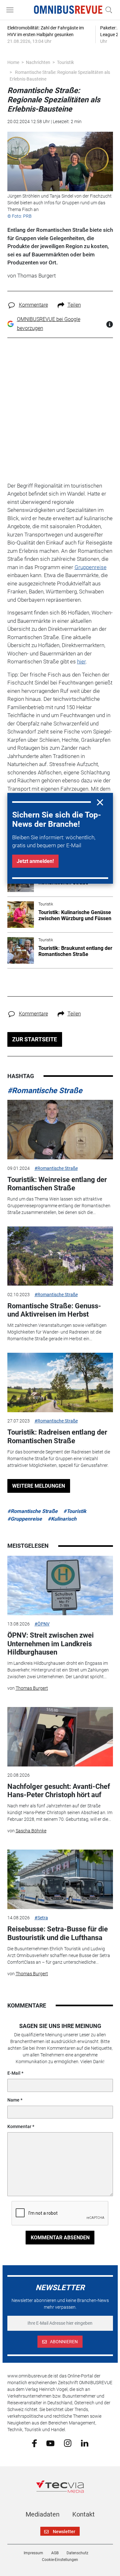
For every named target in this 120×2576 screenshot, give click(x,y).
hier (81, 662)
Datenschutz (77, 2553)
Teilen (74, 305)
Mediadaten (43, 2514)
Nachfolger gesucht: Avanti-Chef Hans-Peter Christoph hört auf (59, 1791)
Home (13, 62)
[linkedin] (85, 2443)
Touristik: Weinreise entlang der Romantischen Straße (57, 1184)
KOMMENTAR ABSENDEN (60, 2238)
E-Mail (14, 2073)
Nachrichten (38, 62)
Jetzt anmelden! (35, 861)
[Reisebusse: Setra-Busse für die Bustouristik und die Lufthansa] (60, 1879)
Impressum (33, 2553)
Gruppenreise (91, 567)
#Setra (41, 1918)
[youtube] (50, 2443)
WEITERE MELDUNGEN (39, 1486)
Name (13, 2100)
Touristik (65, 62)
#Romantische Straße (45, 1091)
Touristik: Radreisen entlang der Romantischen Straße (57, 1436)
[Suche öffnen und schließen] (107, 10)
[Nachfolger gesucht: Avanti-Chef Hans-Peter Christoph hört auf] (60, 1737)
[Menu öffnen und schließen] (12, 10)
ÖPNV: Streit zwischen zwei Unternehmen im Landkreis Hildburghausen (51, 1644)
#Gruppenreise (25, 1519)
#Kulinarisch (62, 1519)
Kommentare (33, 305)
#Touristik (75, 1511)
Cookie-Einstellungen (60, 2560)
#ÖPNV (42, 1624)
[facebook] (34, 2443)
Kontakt (84, 2514)
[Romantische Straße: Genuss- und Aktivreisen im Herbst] (60, 1256)
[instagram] (68, 2443)
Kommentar (19, 2126)
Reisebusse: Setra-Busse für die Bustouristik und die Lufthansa (58, 1933)
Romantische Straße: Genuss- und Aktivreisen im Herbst (54, 1310)
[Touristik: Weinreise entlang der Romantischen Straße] (60, 1130)
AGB (55, 2553)
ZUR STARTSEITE (35, 1039)
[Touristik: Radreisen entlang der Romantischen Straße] (60, 1382)
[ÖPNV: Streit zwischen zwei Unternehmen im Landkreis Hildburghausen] (60, 1586)
